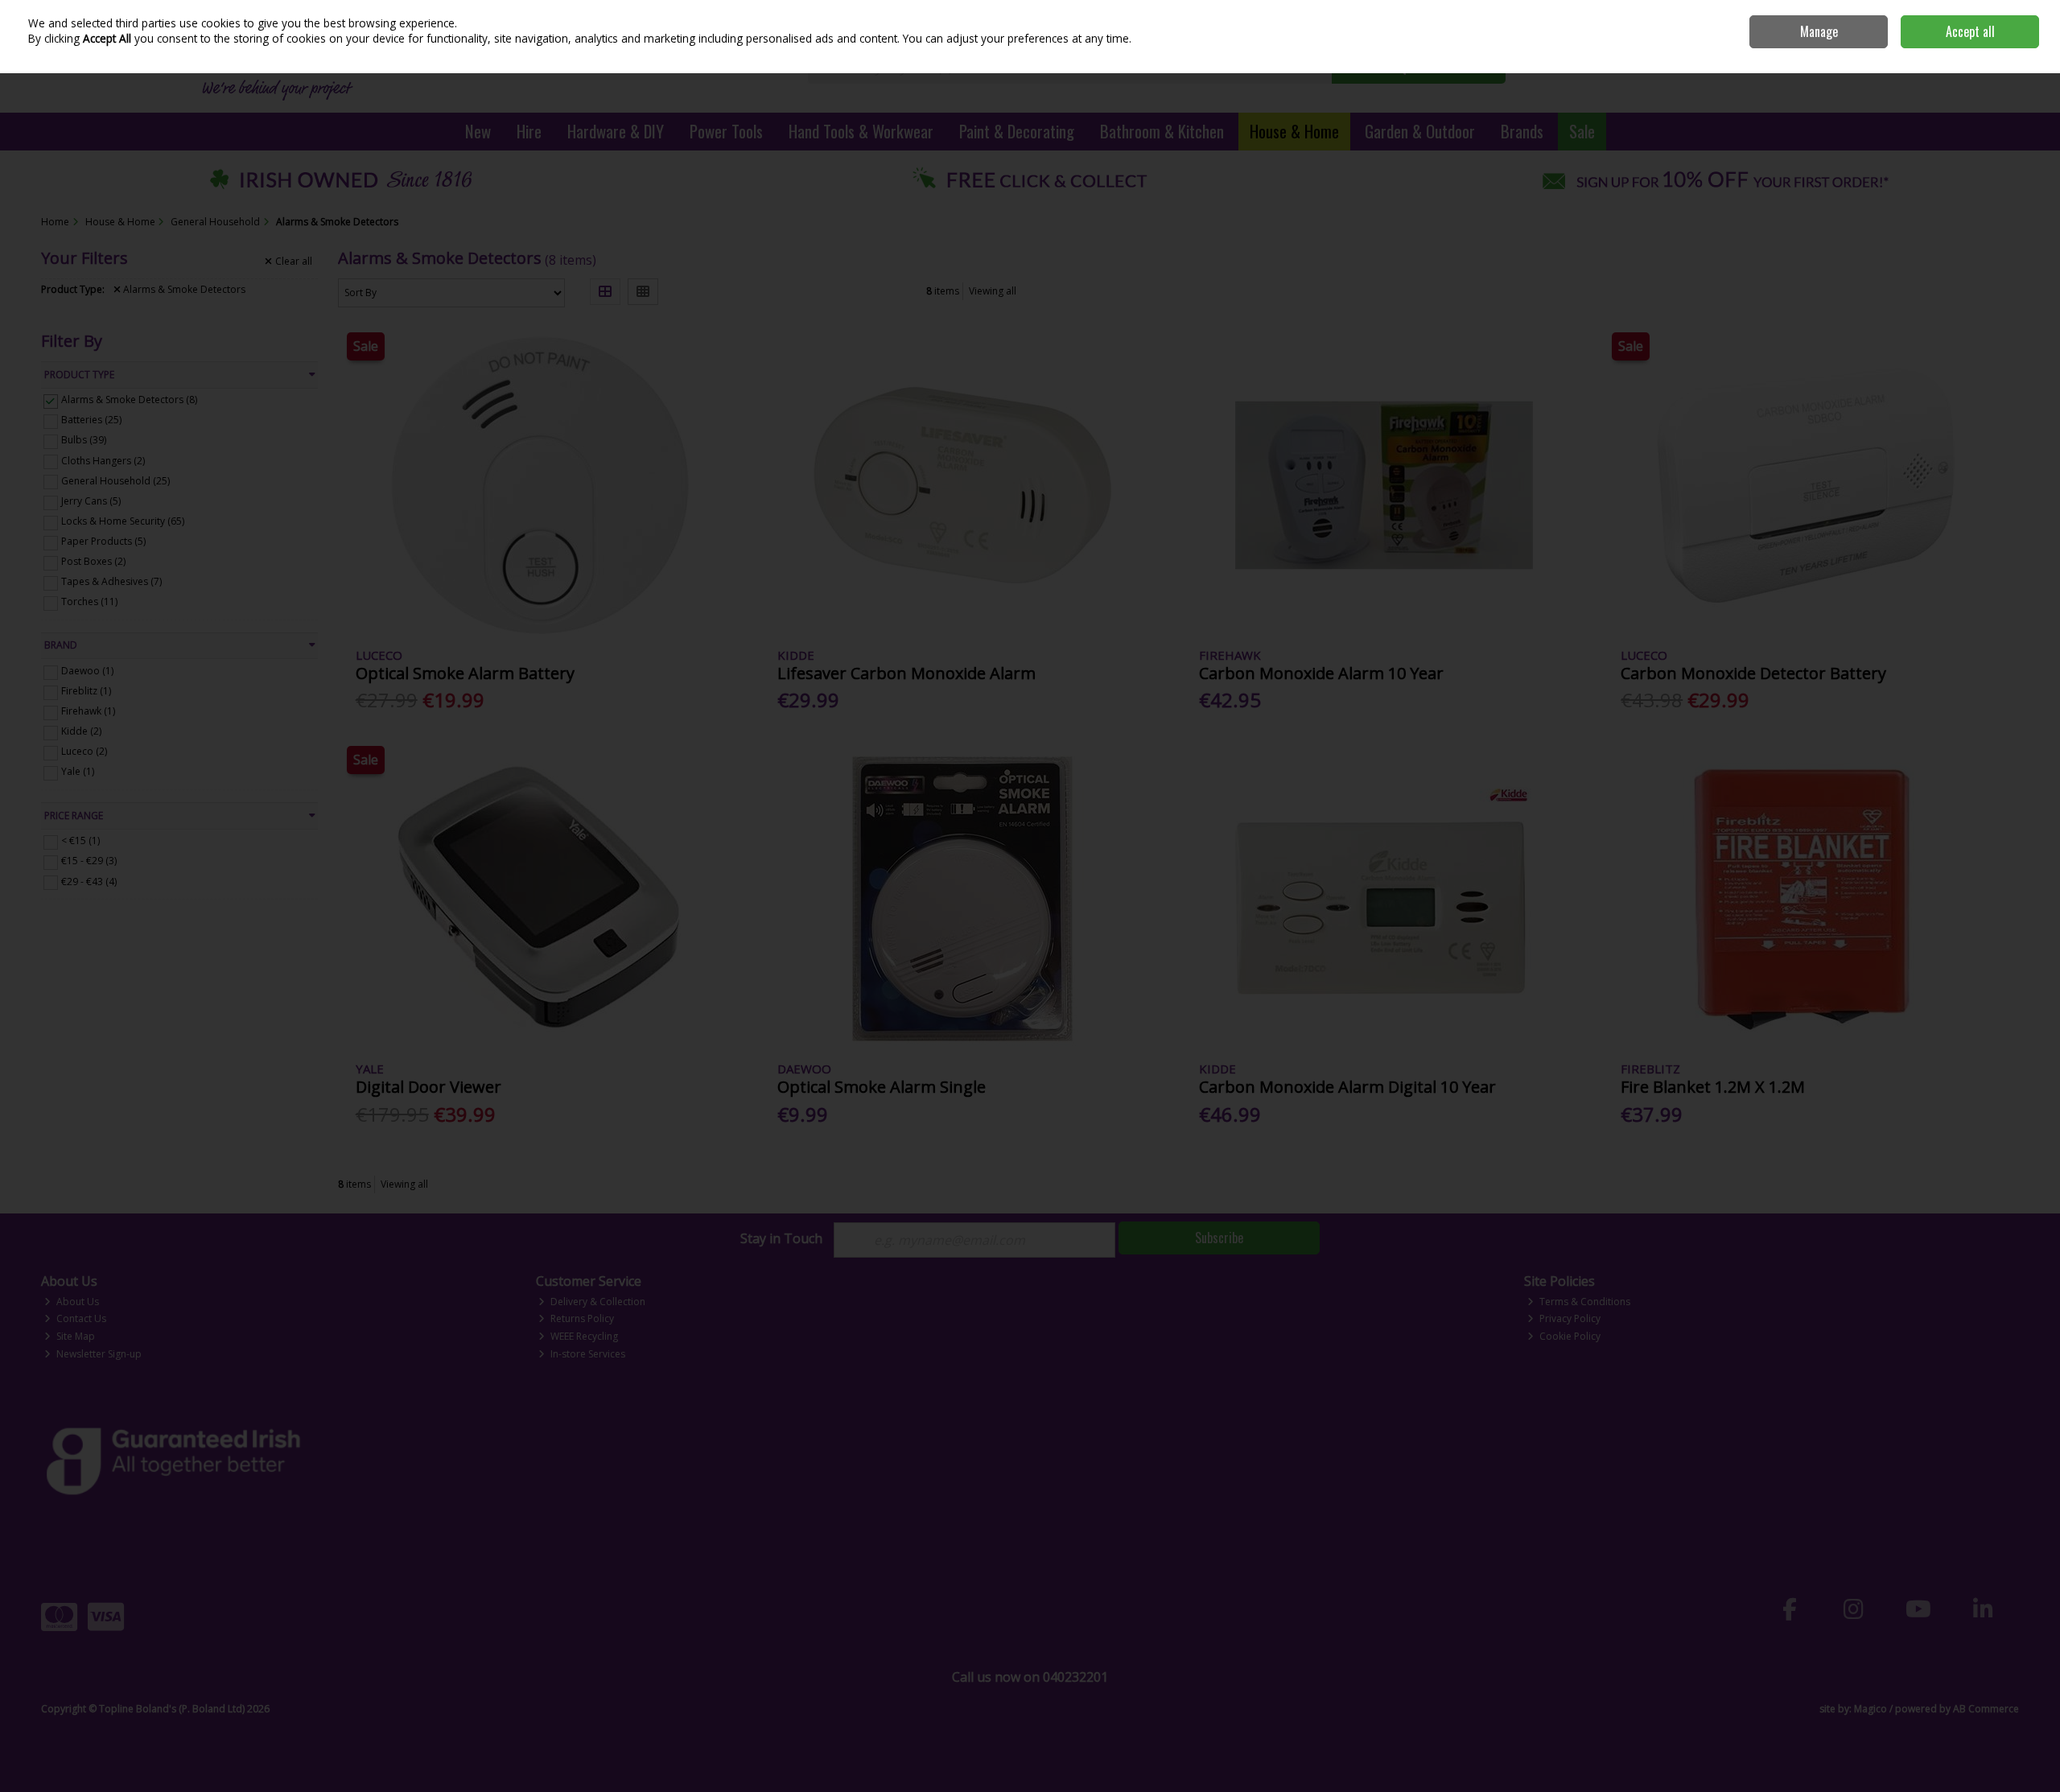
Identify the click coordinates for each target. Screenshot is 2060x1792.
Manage (1819, 31)
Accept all (1970, 31)
